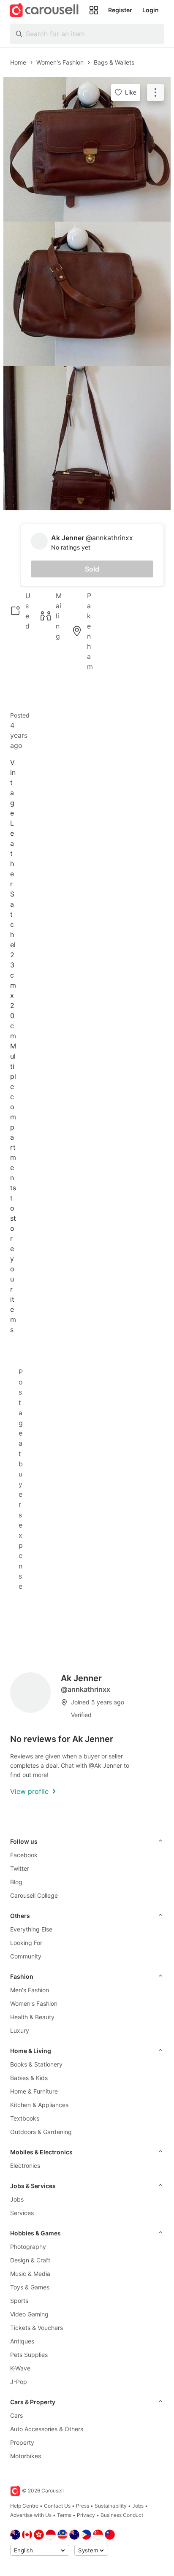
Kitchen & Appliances (39, 2105)
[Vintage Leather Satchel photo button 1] (87, 149)
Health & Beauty (32, 2017)
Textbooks (25, 2118)
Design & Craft (30, 2260)
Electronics (25, 2166)
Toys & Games (30, 2287)
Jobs (17, 2199)
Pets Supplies (29, 2355)
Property (22, 2442)
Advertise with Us (31, 2515)
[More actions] (155, 92)
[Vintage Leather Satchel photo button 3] (87, 438)
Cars (16, 2415)
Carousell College (34, 1895)
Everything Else (31, 1929)
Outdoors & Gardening (41, 2132)
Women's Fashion (34, 2003)
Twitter (20, 1868)
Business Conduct (122, 2515)
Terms (64, 2515)
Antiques (22, 2341)
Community (26, 1956)
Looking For (26, 1943)
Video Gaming (29, 2314)
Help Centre (24, 2506)
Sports (19, 2301)
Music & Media (30, 2274)
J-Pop (19, 2382)
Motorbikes (26, 2456)
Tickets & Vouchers (37, 2328)
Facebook (24, 1855)
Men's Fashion (30, 1990)
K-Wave (20, 2368)
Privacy (86, 2515)
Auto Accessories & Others (47, 2429)
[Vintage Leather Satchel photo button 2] (87, 294)
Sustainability (111, 2506)
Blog (16, 1882)
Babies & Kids (29, 2078)
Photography (28, 2247)
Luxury (20, 2030)
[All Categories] (94, 10)
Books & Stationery (36, 2064)
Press (83, 2506)
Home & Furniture (34, 2091)
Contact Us (57, 2506)
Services (22, 2213)
